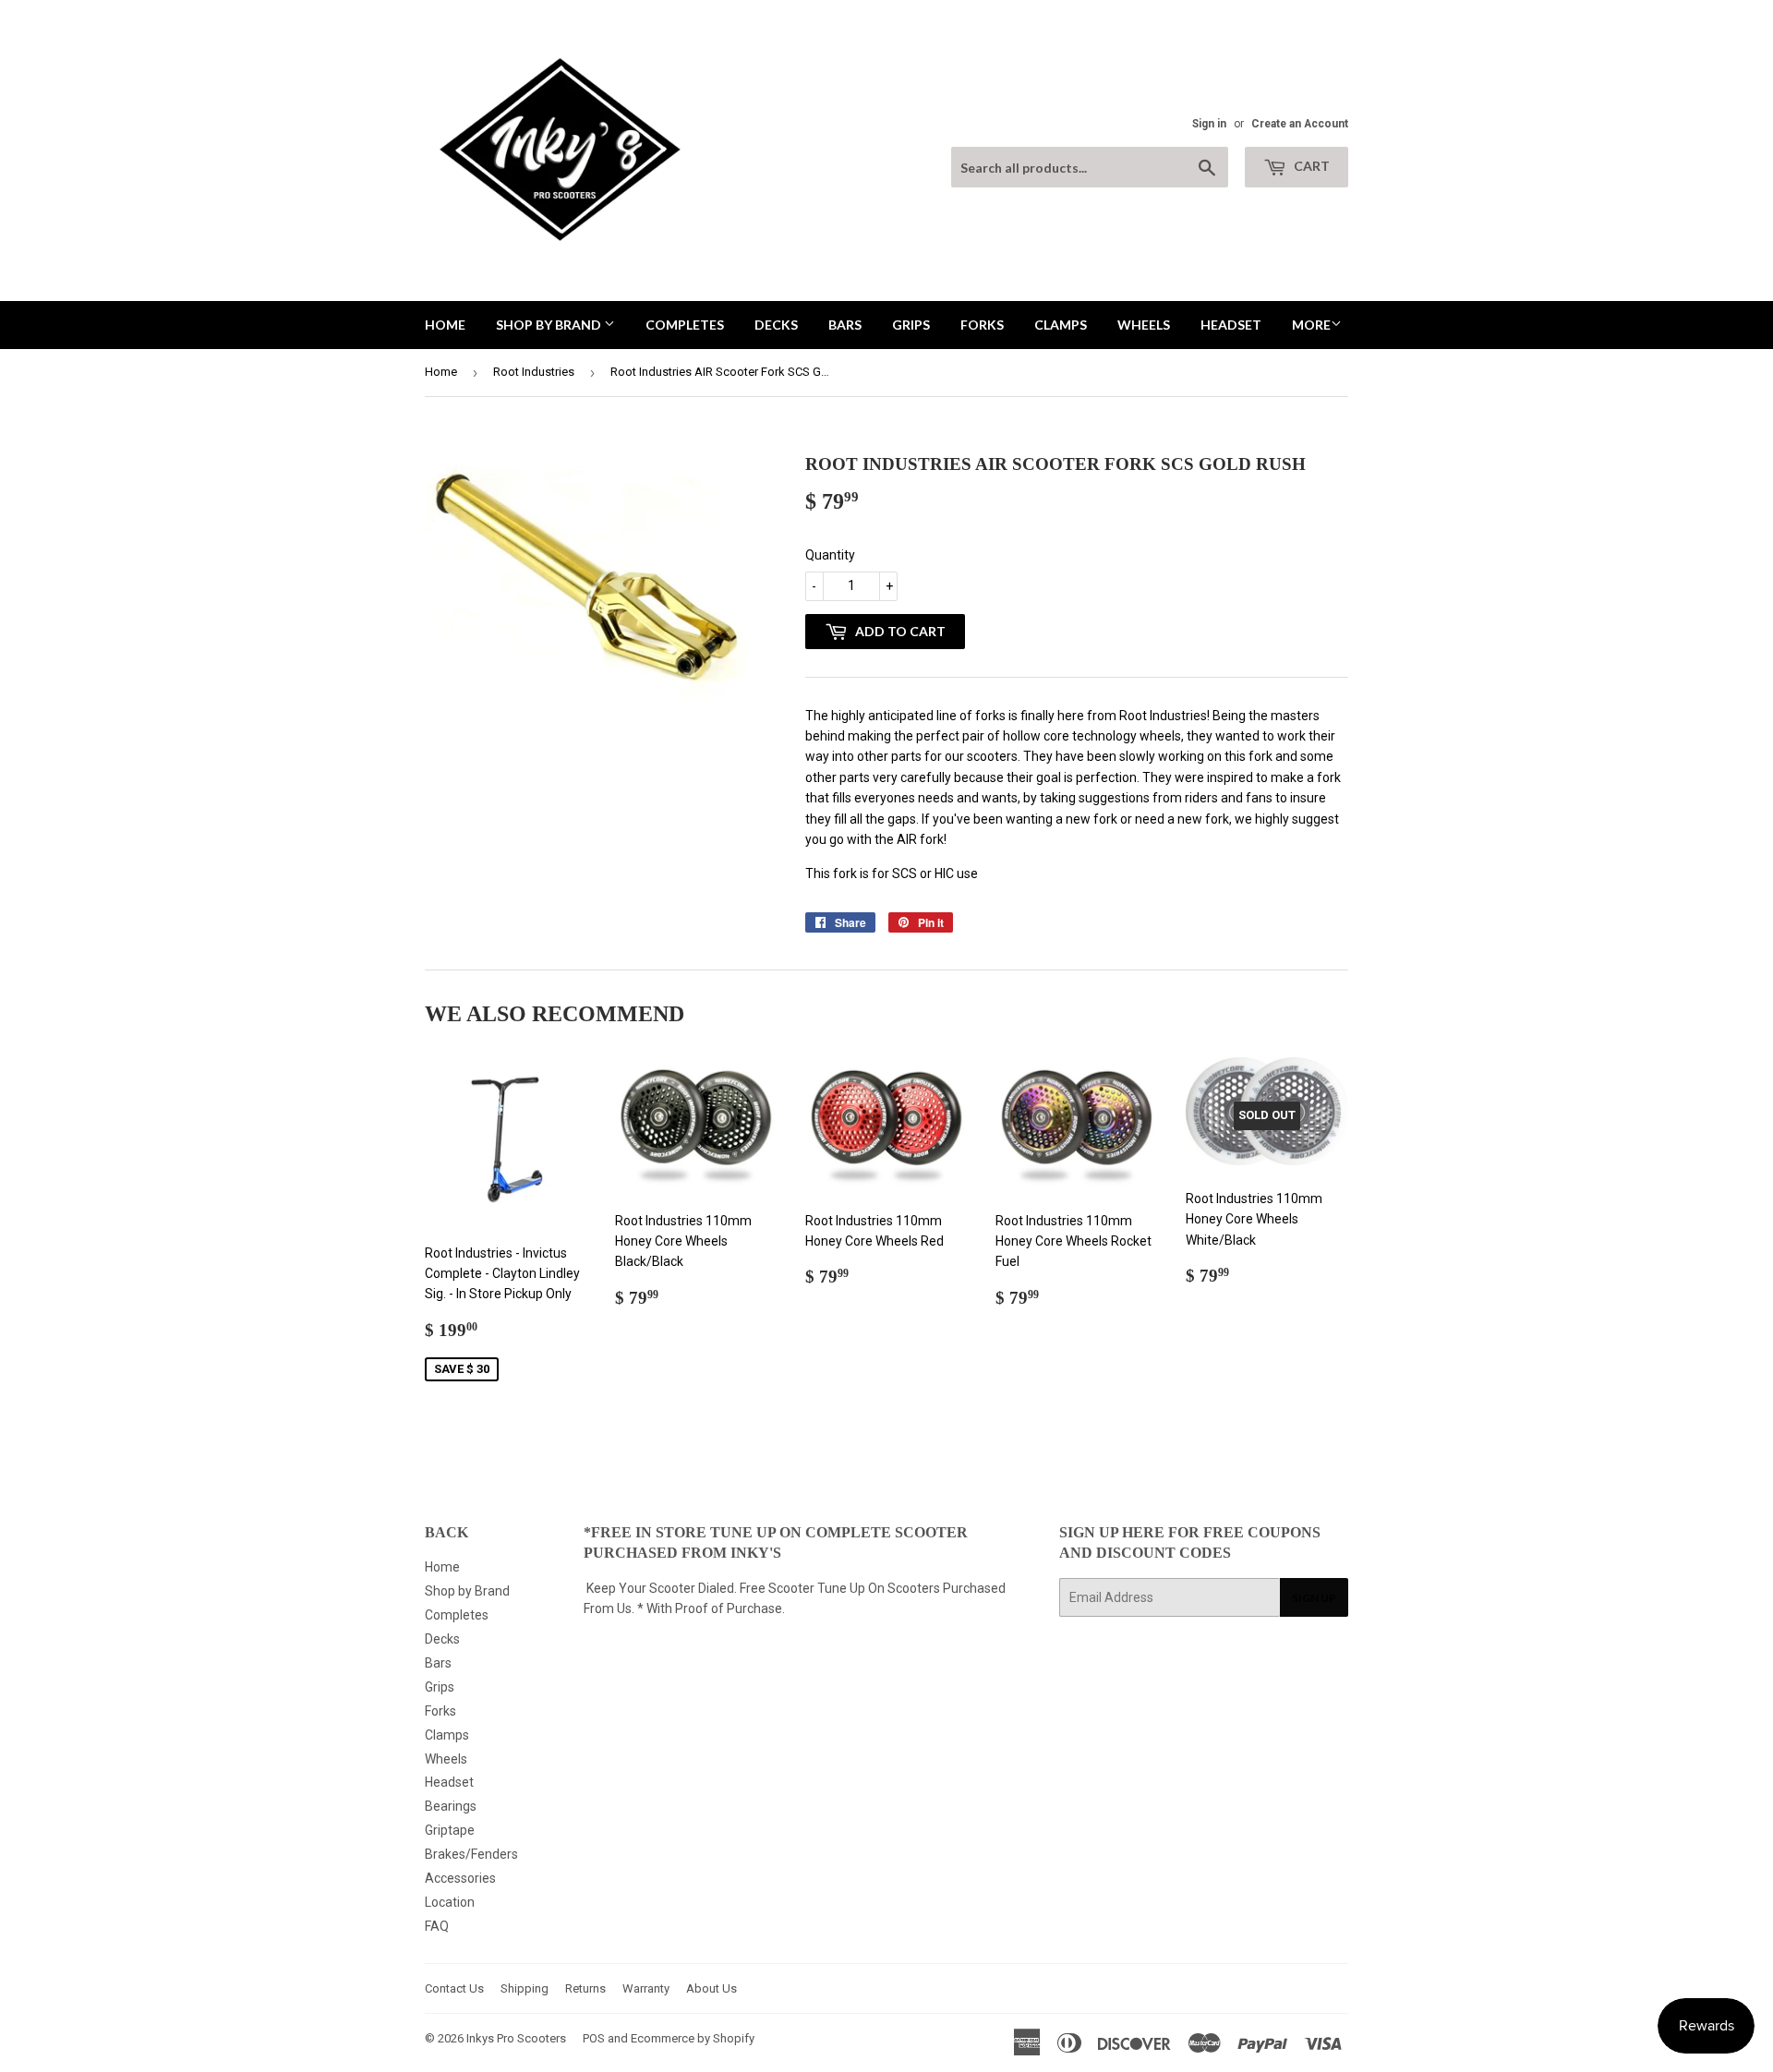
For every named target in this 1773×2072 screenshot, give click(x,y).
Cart (1310, 166)
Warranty (646, 1988)
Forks (982, 325)
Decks (776, 325)
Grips (911, 325)
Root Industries (534, 372)
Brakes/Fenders (471, 1854)
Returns (585, 1988)
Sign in (1209, 124)
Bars (845, 325)
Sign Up (1314, 1598)
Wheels (1144, 325)
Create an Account (1300, 124)
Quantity (830, 555)
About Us (712, 1988)
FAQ (437, 1926)
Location (450, 1902)
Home (445, 325)
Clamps (1061, 325)
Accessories (460, 1878)
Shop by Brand (550, 325)
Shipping (525, 1988)
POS (594, 2038)
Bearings (451, 1806)
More (1311, 325)
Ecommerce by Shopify (693, 2038)
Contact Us (454, 1988)
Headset (1231, 325)
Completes (685, 325)
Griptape (450, 1830)
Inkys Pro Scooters (516, 2038)
